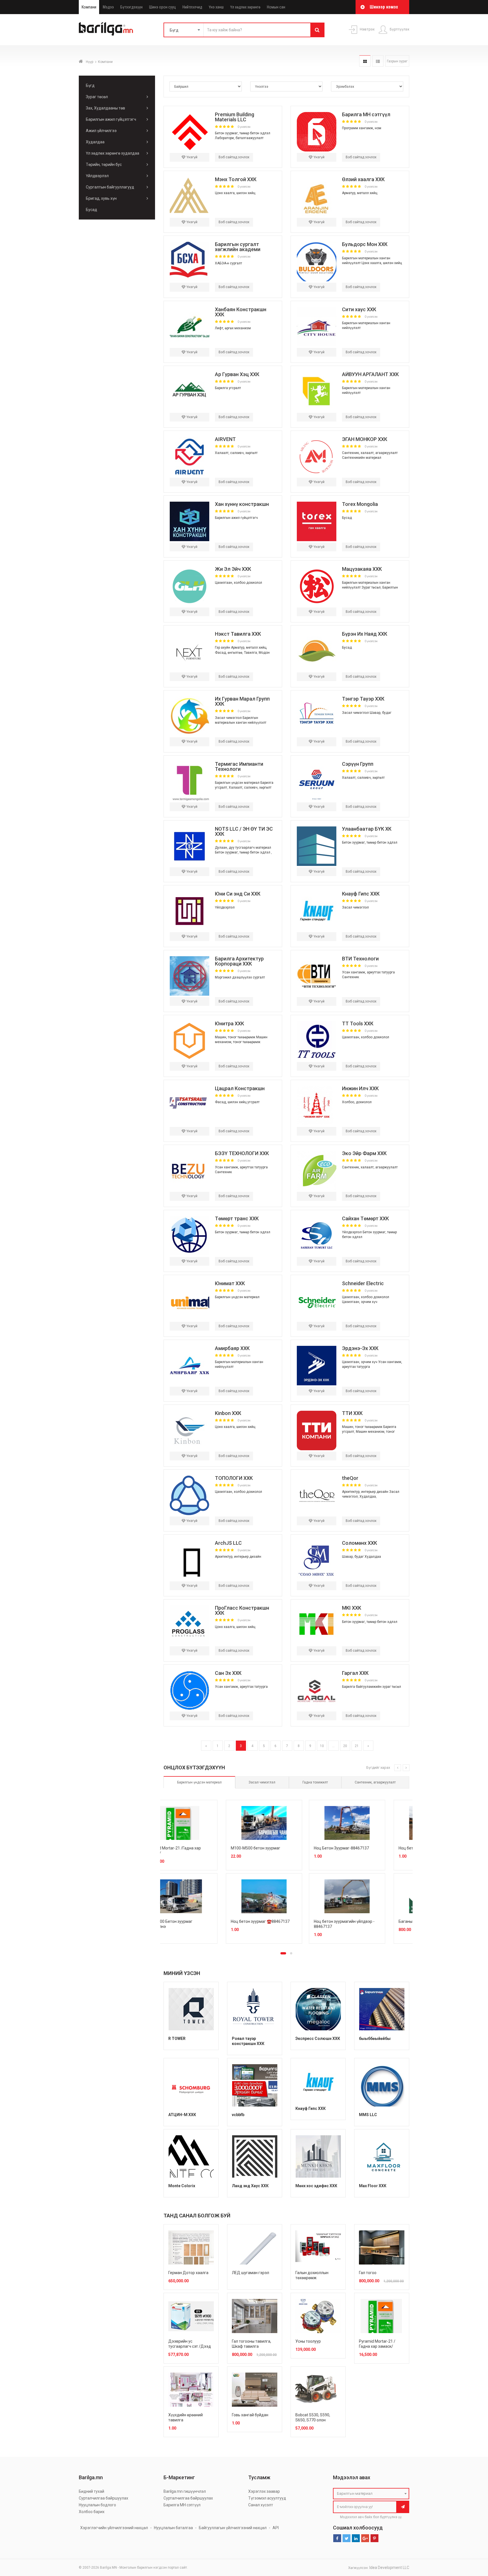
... (333, 1746)
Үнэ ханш (216, 7)
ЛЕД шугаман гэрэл (250, 2273)
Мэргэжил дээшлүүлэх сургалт (240, 977)
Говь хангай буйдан (250, 2415)
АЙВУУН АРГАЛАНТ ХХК (370, 374)
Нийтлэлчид (192, 7)
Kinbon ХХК (228, 1413)
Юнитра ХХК (229, 1023)
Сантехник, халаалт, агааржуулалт (370, 453)
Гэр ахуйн (223, 648)
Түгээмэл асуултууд (267, 2498)
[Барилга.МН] (106, 29)
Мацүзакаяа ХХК (362, 569)
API (276, 2528)
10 (322, 1746)
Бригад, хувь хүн (101, 198)
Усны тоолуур (308, 2341)
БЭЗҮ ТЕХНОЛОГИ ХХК (242, 1153)
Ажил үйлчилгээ (101, 131)
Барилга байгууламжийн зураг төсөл (372, 1687)
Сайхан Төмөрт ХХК (365, 1218)
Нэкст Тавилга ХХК (238, 634)
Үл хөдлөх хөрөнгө (245, 7)
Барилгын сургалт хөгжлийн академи (238, 247)
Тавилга (250, 653)
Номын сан (276, 7)
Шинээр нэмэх (384, 7)
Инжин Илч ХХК (360, 1088)
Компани (89, 7)
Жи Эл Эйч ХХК (233, 569)
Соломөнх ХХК (360, 1543)
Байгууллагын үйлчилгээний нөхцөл (233, 2528)
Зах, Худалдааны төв (105, 108)
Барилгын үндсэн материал (237, 783)
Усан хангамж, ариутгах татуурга (368, 972)
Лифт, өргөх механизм (233, 328)
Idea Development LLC (389, 2568)
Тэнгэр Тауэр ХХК (363, 699)
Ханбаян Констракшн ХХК (241, 312)
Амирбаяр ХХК (232, 1348)
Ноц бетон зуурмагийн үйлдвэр (198, 1921)
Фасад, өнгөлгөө (229, 653)
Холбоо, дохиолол (357, 1102)
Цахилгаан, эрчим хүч (360, 1302)
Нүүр (90, 62)
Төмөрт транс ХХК (237, 1218)
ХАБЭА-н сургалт (228, 263)
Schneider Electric (363, 1283)
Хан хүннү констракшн (242, 504)
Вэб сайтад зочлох (234, 157)
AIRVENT (225, 439)
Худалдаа (95, 142)
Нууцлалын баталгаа (173, 2528)
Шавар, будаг (381, 713)
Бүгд (90, 85)
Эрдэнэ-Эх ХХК (360, 1348)
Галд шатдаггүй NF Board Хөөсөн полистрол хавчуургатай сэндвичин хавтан (199, 1853)
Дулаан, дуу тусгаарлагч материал (243, 848)
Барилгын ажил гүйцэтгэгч (111, 119)
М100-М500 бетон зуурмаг (362, 1848)
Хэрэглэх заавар (264, 2491)
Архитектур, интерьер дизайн (365, 1492)
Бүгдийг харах (378, 1768)
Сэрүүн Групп (358, 764)
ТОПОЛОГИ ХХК (234, 1478)
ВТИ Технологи (360, 959)
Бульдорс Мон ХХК (365, 244)
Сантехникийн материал (362, 458)
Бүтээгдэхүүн (131, 7)
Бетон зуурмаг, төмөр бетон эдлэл (243, 133)
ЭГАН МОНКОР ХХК (365, 439)
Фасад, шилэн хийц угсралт (237, 1102)
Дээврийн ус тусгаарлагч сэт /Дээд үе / (190, 2346)
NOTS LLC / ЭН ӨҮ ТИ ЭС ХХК (244, 831)
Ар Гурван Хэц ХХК (237, 374)
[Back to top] (473, 2543)
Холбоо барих (92, 2512)
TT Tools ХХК (358, 1023)
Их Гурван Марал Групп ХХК (242, 701)
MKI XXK (352, 1608)
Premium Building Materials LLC (235, 117)
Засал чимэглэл (228, 718)
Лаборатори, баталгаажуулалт (239, 138)
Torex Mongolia (360, 504)
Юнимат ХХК (230, 1283)
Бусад (91, 210)
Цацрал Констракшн (240, 1088)
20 (345, 1746)
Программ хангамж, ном (362, 128)
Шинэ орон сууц (163, 7)
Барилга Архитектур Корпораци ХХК (239, 961)
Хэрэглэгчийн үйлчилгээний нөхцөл (114, 2528)
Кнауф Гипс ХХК (361, 894)
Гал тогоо (368, 2273)
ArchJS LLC (228, 1543)
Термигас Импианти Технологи (239, 766)
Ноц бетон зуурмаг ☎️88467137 (367, 1921)
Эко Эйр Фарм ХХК (364, 1153)
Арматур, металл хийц (360, 193)
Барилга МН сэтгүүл (366, 114)
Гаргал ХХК (355, 1673)
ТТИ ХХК (352, 1413)
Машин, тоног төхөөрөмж (235, 1037)
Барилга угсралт (228, 388)
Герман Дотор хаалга (188, 2273)
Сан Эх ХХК (228, 1673)
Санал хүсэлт (261, 2505)
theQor (350, 1478)
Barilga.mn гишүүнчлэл (185, 2491)
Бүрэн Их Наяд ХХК (365, 634)
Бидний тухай (91, 2491)
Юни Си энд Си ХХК (238, 894)
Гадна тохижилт (315, 1782)
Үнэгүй (191, 157)
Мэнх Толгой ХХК (236, 179)
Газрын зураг (397, 61)
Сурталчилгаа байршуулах (104, 2498)
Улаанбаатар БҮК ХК (367, 829)
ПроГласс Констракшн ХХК (242, 1610)
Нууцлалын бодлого (97, 2505)
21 (357, 1746)
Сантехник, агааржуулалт (375, 1782)
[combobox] (371, 2494)
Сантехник (350, 977)
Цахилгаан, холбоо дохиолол (238, 583)
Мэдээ (108, 7)
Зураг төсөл (97, 97)
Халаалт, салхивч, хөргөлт (236, 453)
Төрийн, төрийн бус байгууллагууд (104, 166)
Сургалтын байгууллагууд (110, 187)
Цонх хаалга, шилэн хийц (235, 193)
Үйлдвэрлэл (97, 176)
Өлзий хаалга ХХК (363, 179)
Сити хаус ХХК (359, 309)
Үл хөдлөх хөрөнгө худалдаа (113, 153)
